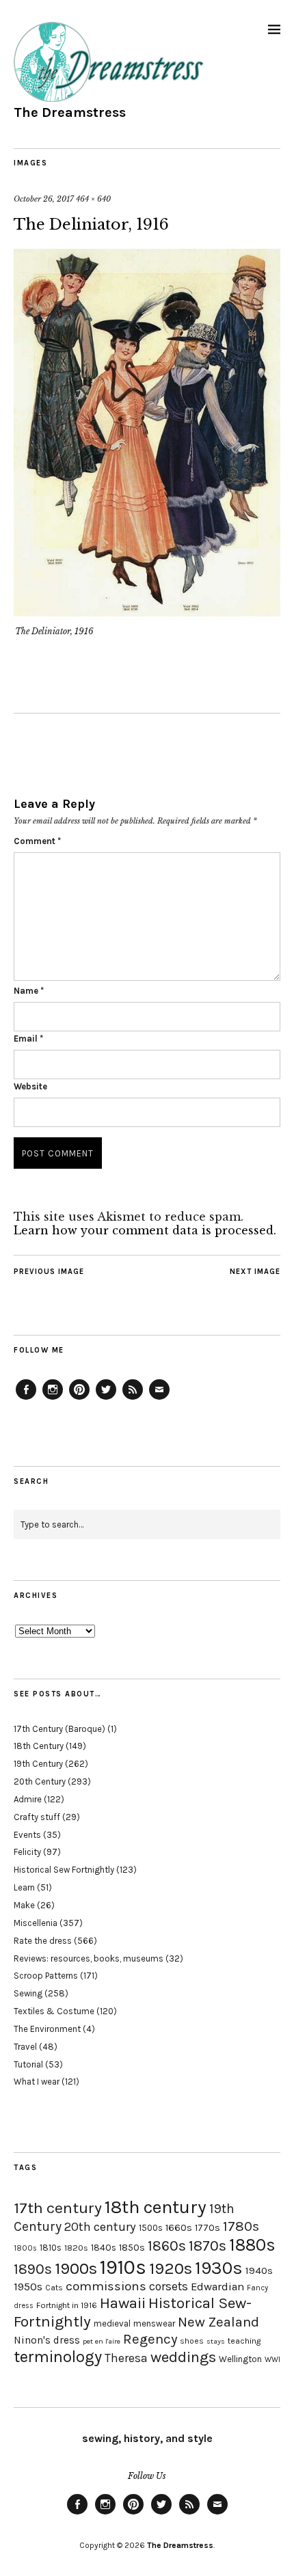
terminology (58, 2357)
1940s (259, 2270)
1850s (132, 2248)
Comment (37, 841)
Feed (133, 1399)
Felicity (27, 1852)
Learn (24, 1887)
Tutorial (28, 2064)
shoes (192, 2341)
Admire (28, 1799)
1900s (76, 2268)
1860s (167, 2246)
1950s (28, 2287)
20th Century (40, 1781)
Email (28, 1039)
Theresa (126, 2358)
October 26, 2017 (44, 199)
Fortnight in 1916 (67, 2305)
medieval (112, 2323)
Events (27, 1835)
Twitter (106, 1399)
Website (30, 1086)
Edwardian (217, 2287)
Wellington (240, 2359)
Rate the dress (43, 1941)
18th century (156, 2207)
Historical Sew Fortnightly (64, 1870)
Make (24, 1905)
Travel (25, 2047)
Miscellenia (36, 1923)
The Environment (47, 2029)
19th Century (38, 1764)
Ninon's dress (47, 2340)
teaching (244, 2341)
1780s (241, 2226)
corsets (169, 2286)
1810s (51, 2248)
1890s (33, 2269)
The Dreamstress (70, 112)
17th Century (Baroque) (59, 1729)
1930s (219, 2268)
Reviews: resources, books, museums (89, 1958)
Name (29, 991)
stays (216, 2341)
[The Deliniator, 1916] (147, 612)
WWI (272, 2360)
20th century (100, 2227)
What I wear (37, 2082)
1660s (179, 2228)
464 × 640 (93, 199)
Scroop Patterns (46, 1976)
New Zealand (218, 2322)
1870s (208, 2246)
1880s (252, 2245)
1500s (151, 2228)
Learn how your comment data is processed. (145, 1230)
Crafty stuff (37, 1817)
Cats (54, 2288)
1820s (76, 2248)
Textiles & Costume (54, 2011)
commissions (106, 2286)
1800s (25, 2248)
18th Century (39, 1746)
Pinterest (79, 1399)
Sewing (28, 1993)
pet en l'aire (102, 2341)
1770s (208, 2228)
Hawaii (123, 2303)
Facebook (26, 1399)
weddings (183, 2357)
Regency (150, 2339)
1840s (104, 2247)
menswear (154, 2323)
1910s (123, 2267)
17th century (58, 2208)
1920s (171, 2268)
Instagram (53, 1399)
